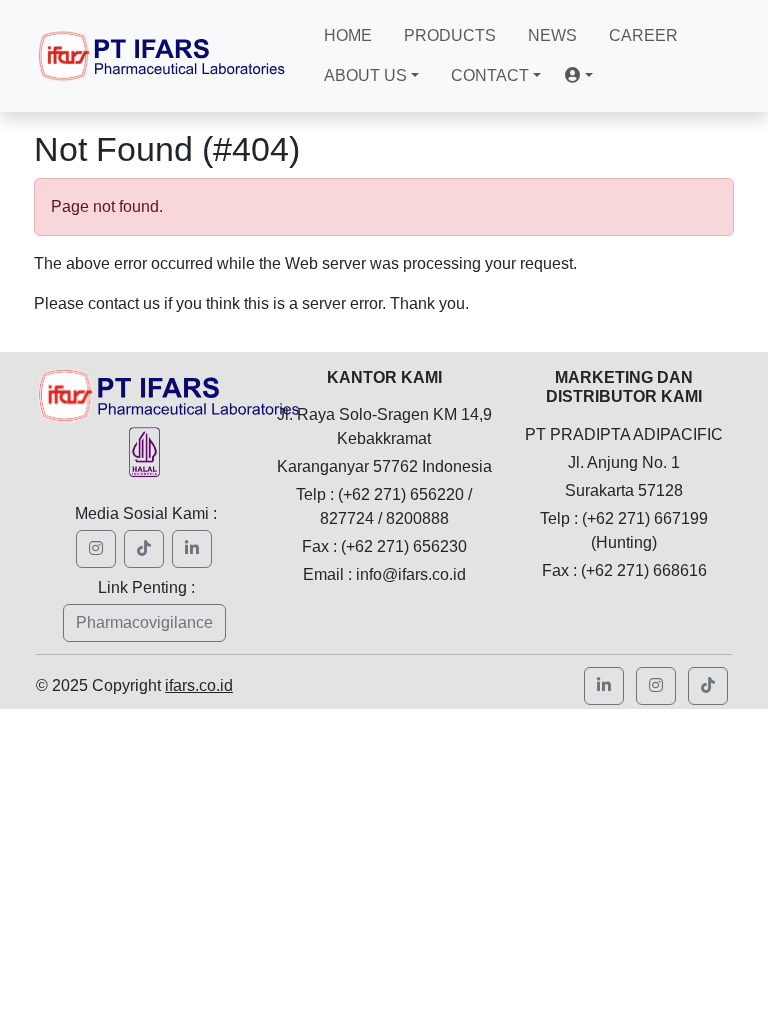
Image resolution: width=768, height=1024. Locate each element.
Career (643, 35)
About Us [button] (365, 75)
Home (348, 35)
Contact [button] (490, 75)
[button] (579, 76)
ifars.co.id (199, 685)
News (552, 35)
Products (450, 35)
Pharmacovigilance (144, 622)
